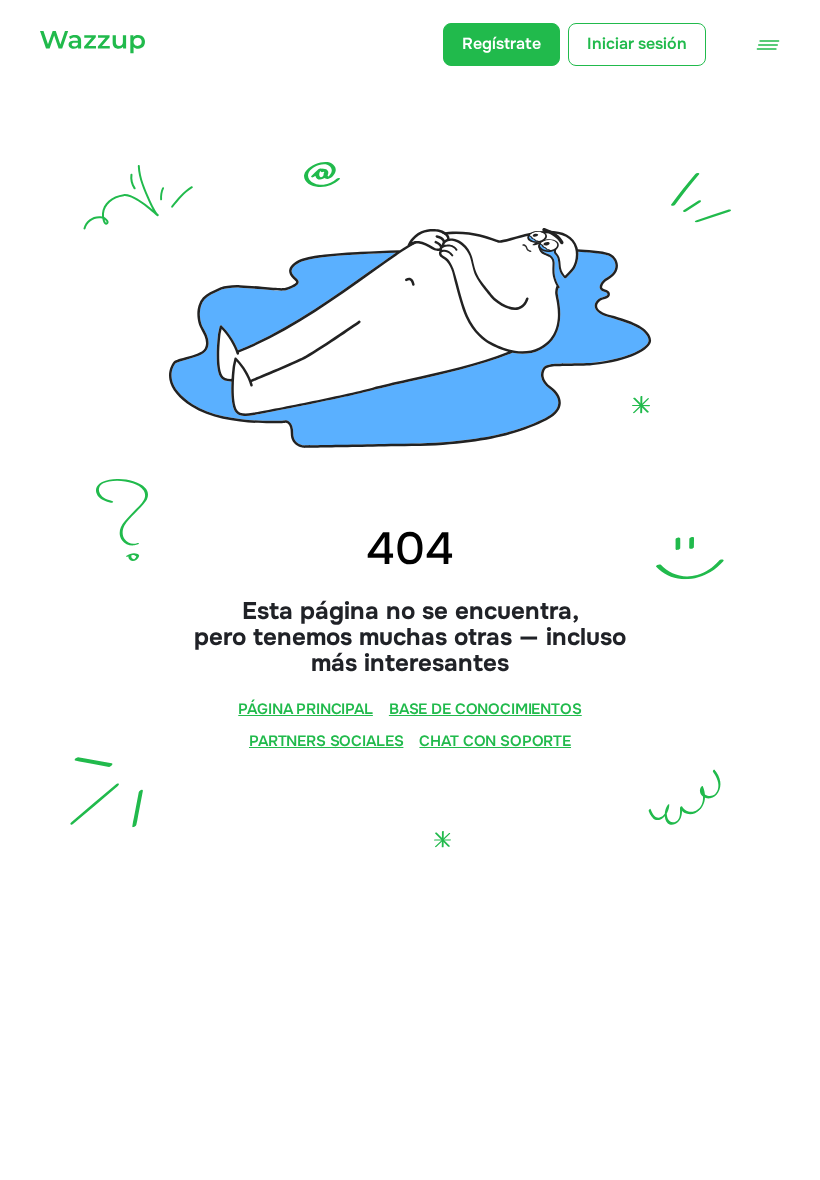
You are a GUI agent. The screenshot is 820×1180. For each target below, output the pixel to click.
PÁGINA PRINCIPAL (305, 709)
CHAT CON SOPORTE (495, 741)
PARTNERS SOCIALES (326, 741)
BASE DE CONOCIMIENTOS (485, 709)
